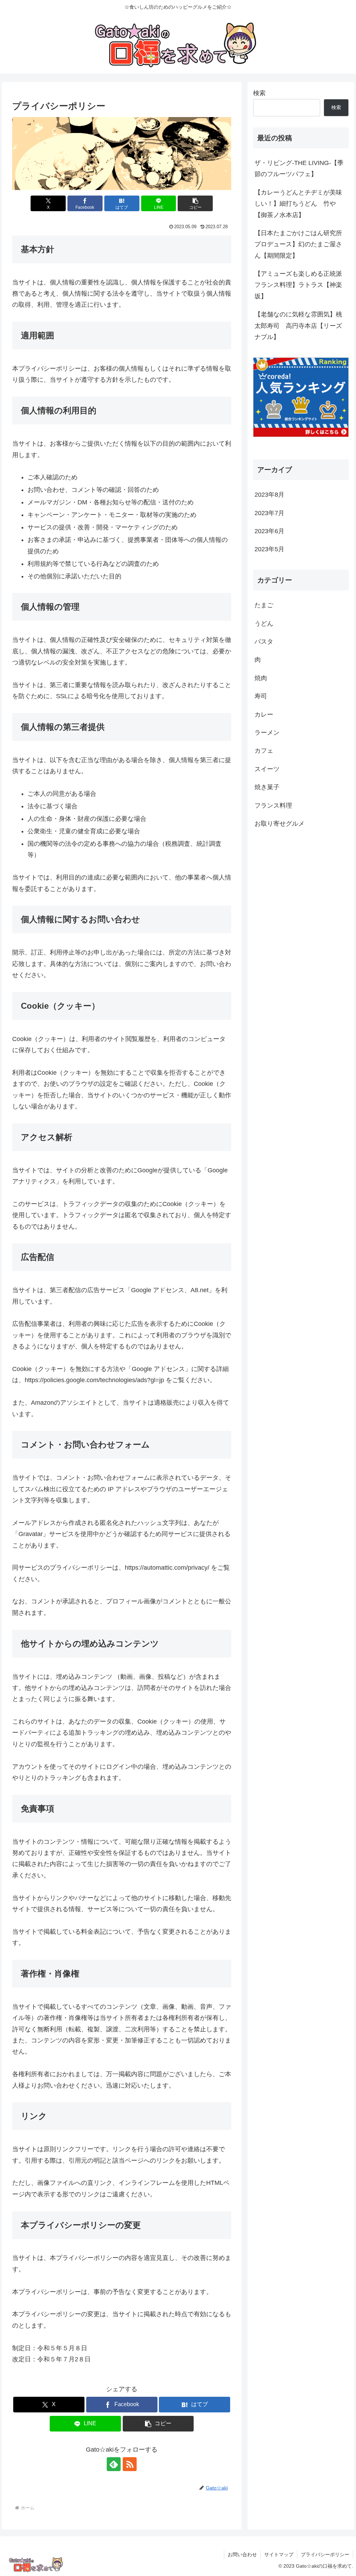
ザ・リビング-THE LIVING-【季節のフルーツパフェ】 (299, 168)
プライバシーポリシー (325, 2554)
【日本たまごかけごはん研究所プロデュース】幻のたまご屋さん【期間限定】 (298, 244)
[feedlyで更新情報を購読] (114, 2464)
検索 (259, 93)
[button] (195, 203)
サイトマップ (279, 2554)
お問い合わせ (242, 2554)
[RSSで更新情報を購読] (130, 2464)
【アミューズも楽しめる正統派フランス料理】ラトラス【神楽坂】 (298, 285)
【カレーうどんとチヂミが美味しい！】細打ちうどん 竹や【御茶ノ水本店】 (298, 204)
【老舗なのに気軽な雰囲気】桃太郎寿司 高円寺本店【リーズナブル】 (298, 326)
